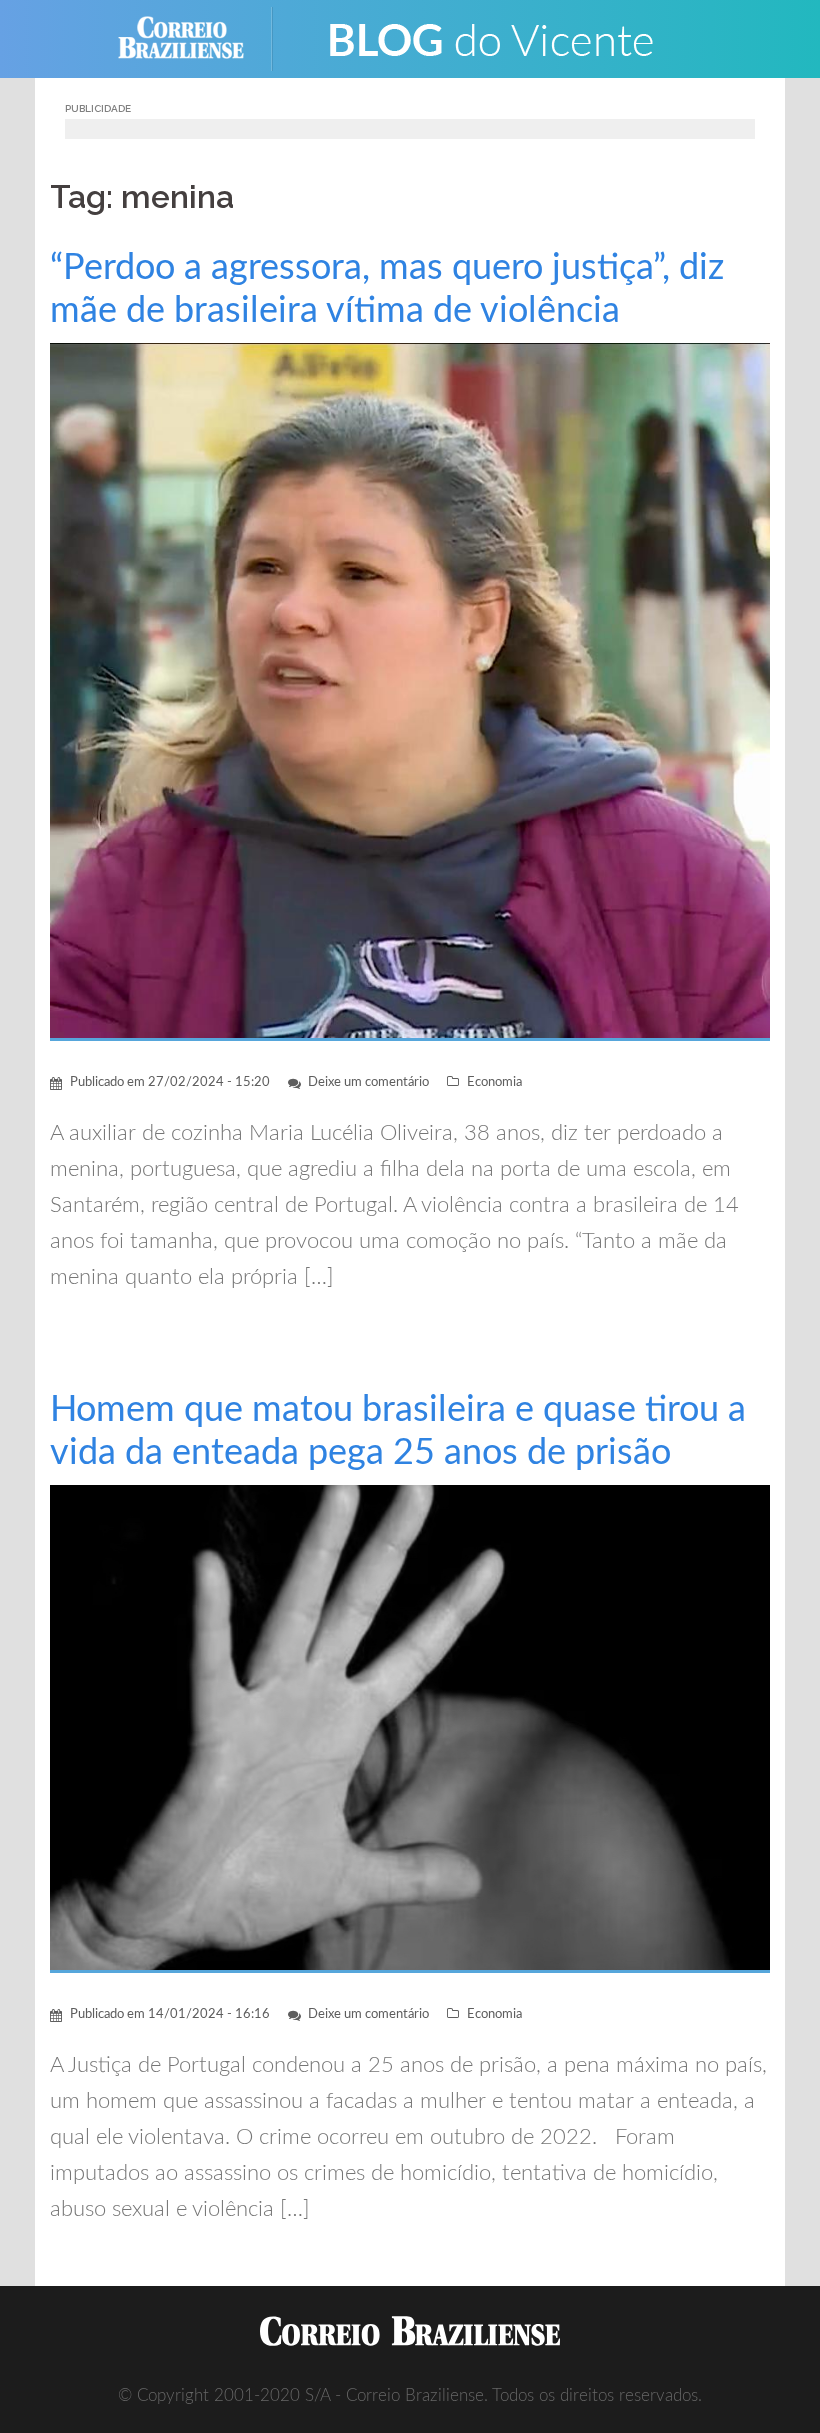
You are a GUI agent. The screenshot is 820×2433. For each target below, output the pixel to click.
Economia (494, 1082)
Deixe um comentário (368, 1082)
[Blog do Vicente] (490, 37)
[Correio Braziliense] (196, 37)
